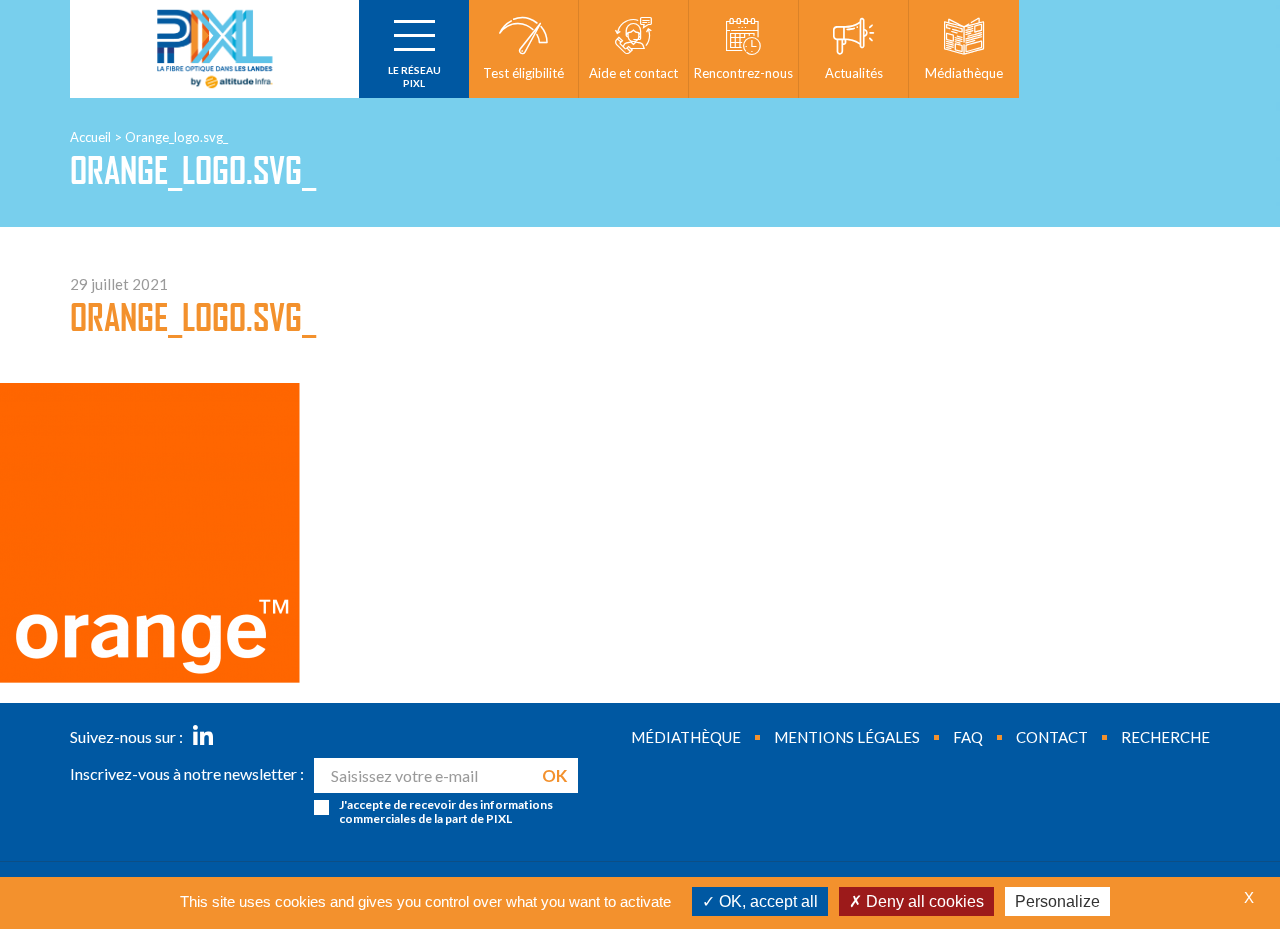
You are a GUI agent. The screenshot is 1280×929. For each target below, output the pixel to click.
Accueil (90, 137)
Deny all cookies (923, 901)
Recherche (1165, 737)
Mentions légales (847, 737)
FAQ (968, 737)
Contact (1052, 737)
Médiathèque (686, 737)
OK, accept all (766, 901)
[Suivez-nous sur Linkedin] (203, 737)
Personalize (1057, 901)
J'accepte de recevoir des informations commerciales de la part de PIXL (446, 812)
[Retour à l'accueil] (214, 49)
